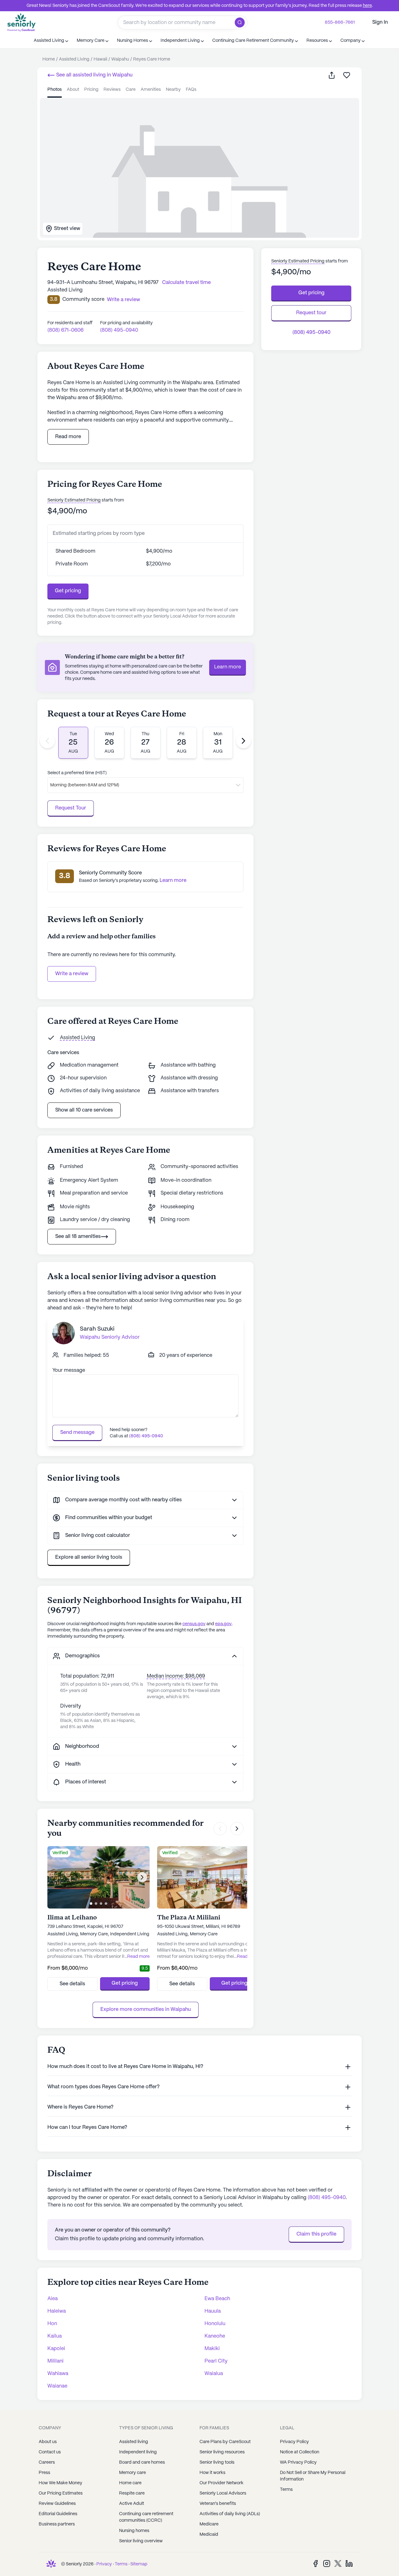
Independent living (138, 2452)
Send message (77, 1432)
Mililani (55, 2361)
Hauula (213, 2311)
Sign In (380, 22)
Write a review (72, 974)
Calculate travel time (186, 283)
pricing (91, 90)
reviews (112, 90)
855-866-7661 (340, 22)
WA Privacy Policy (298, 2462)
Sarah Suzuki (97, 1329)
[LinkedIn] (349, 2563)
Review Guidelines (57, 2504)
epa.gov (223, 1624)
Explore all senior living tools (89, 1557)
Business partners (57, 2524)
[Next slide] (243, 741)
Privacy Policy (294, 2442)
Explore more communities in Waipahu (146, 2009)
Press (44, 2473)
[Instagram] (327, 2563)
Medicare (209, 2524)
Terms (286, 2490)
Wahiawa (58, 2374)
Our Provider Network (221, 2483)
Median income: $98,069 (176, 1676)
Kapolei (56, 2349)
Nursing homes (134, 2531)
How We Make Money (60, 2483)
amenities (151, 90)
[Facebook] (315, 2563)
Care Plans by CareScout (225, 2442)
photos (55, 90)
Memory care (132, 2473)
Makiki (212, 2349)
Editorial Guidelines (58, 2514)
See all (94, 75)
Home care (130, 2483)
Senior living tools (217, 2462)
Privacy (104, 2564)
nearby (173, 90)
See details (72, 1984)
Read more (68, 437)
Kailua (55, 2336)
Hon (52, 2324)
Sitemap (139, 2564)
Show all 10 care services (84, 1110)
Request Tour (71, 808)
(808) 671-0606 (65, 330)
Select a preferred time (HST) (77, 773)
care (131, 90)
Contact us (50, 2452)
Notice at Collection (300, 2452)
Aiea (53, 2299)
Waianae (57, 2386)
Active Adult (132, 2504)
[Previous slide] (47, 741)
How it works (212, 2473)
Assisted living (134, 2442)
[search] (241, 22)
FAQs (191, 90)
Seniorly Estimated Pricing (74, 500)
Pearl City (216, 2361)
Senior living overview (141, 2541)
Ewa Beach (217, 2299)
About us (48, 2442)
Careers (47, 2462)
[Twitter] (338, 2563)
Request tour (311, 313)
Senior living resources (222, 2452)
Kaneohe (215, 2336)
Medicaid (209, 2534)
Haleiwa (57, 2311)
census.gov (194, 1624)
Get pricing (68, 591)
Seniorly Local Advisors (223, 2493)
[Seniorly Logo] (22, 22)
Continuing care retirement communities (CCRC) (146, 2517)
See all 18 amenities (78, 1237)
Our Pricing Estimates (61, 2493)
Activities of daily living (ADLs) (230, 2514)
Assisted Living (77, 1038)
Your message (69, 1370)
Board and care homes (142, 2462)
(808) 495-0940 (119, 330)
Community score (83, 299)
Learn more (228, 667)
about (73, 90)
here (367, 6)
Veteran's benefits (218, 2504)
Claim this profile (316, 2234)
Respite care (132, 2493)
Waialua (214, 2374)
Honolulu (215, 2324)
